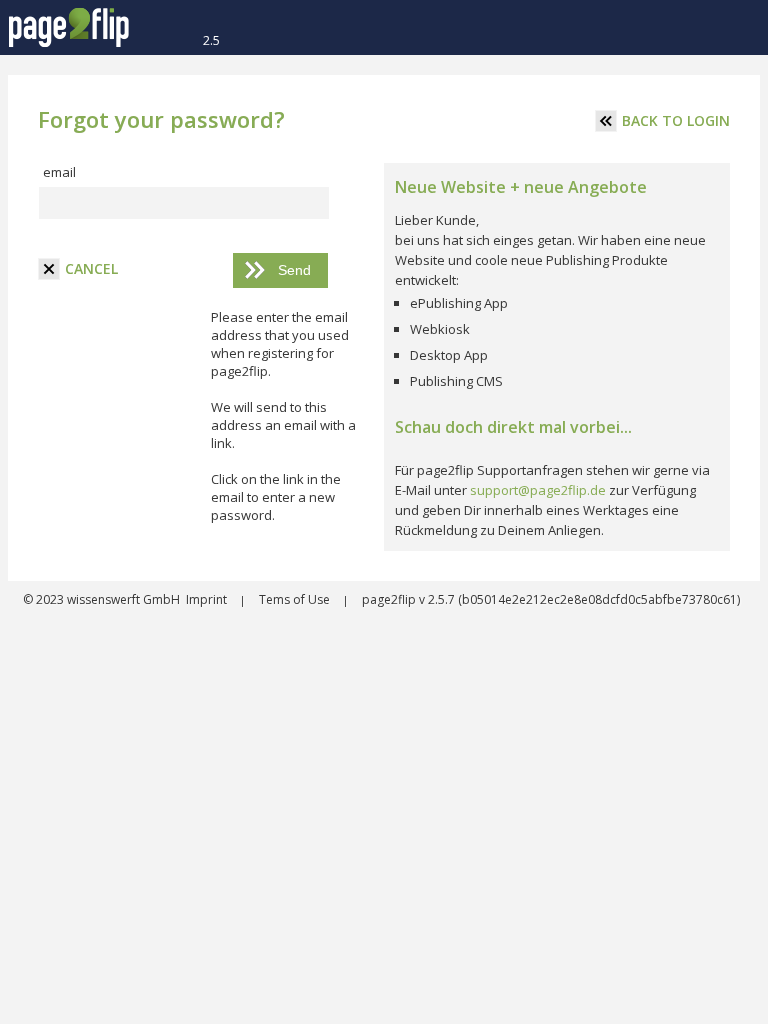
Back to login (676, 120)
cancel (91, 268)
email (59, 172)
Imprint (208, 599)
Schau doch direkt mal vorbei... (513, 427)
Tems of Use (296, 599)
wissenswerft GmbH (122, 599)
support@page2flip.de (538, 490)
